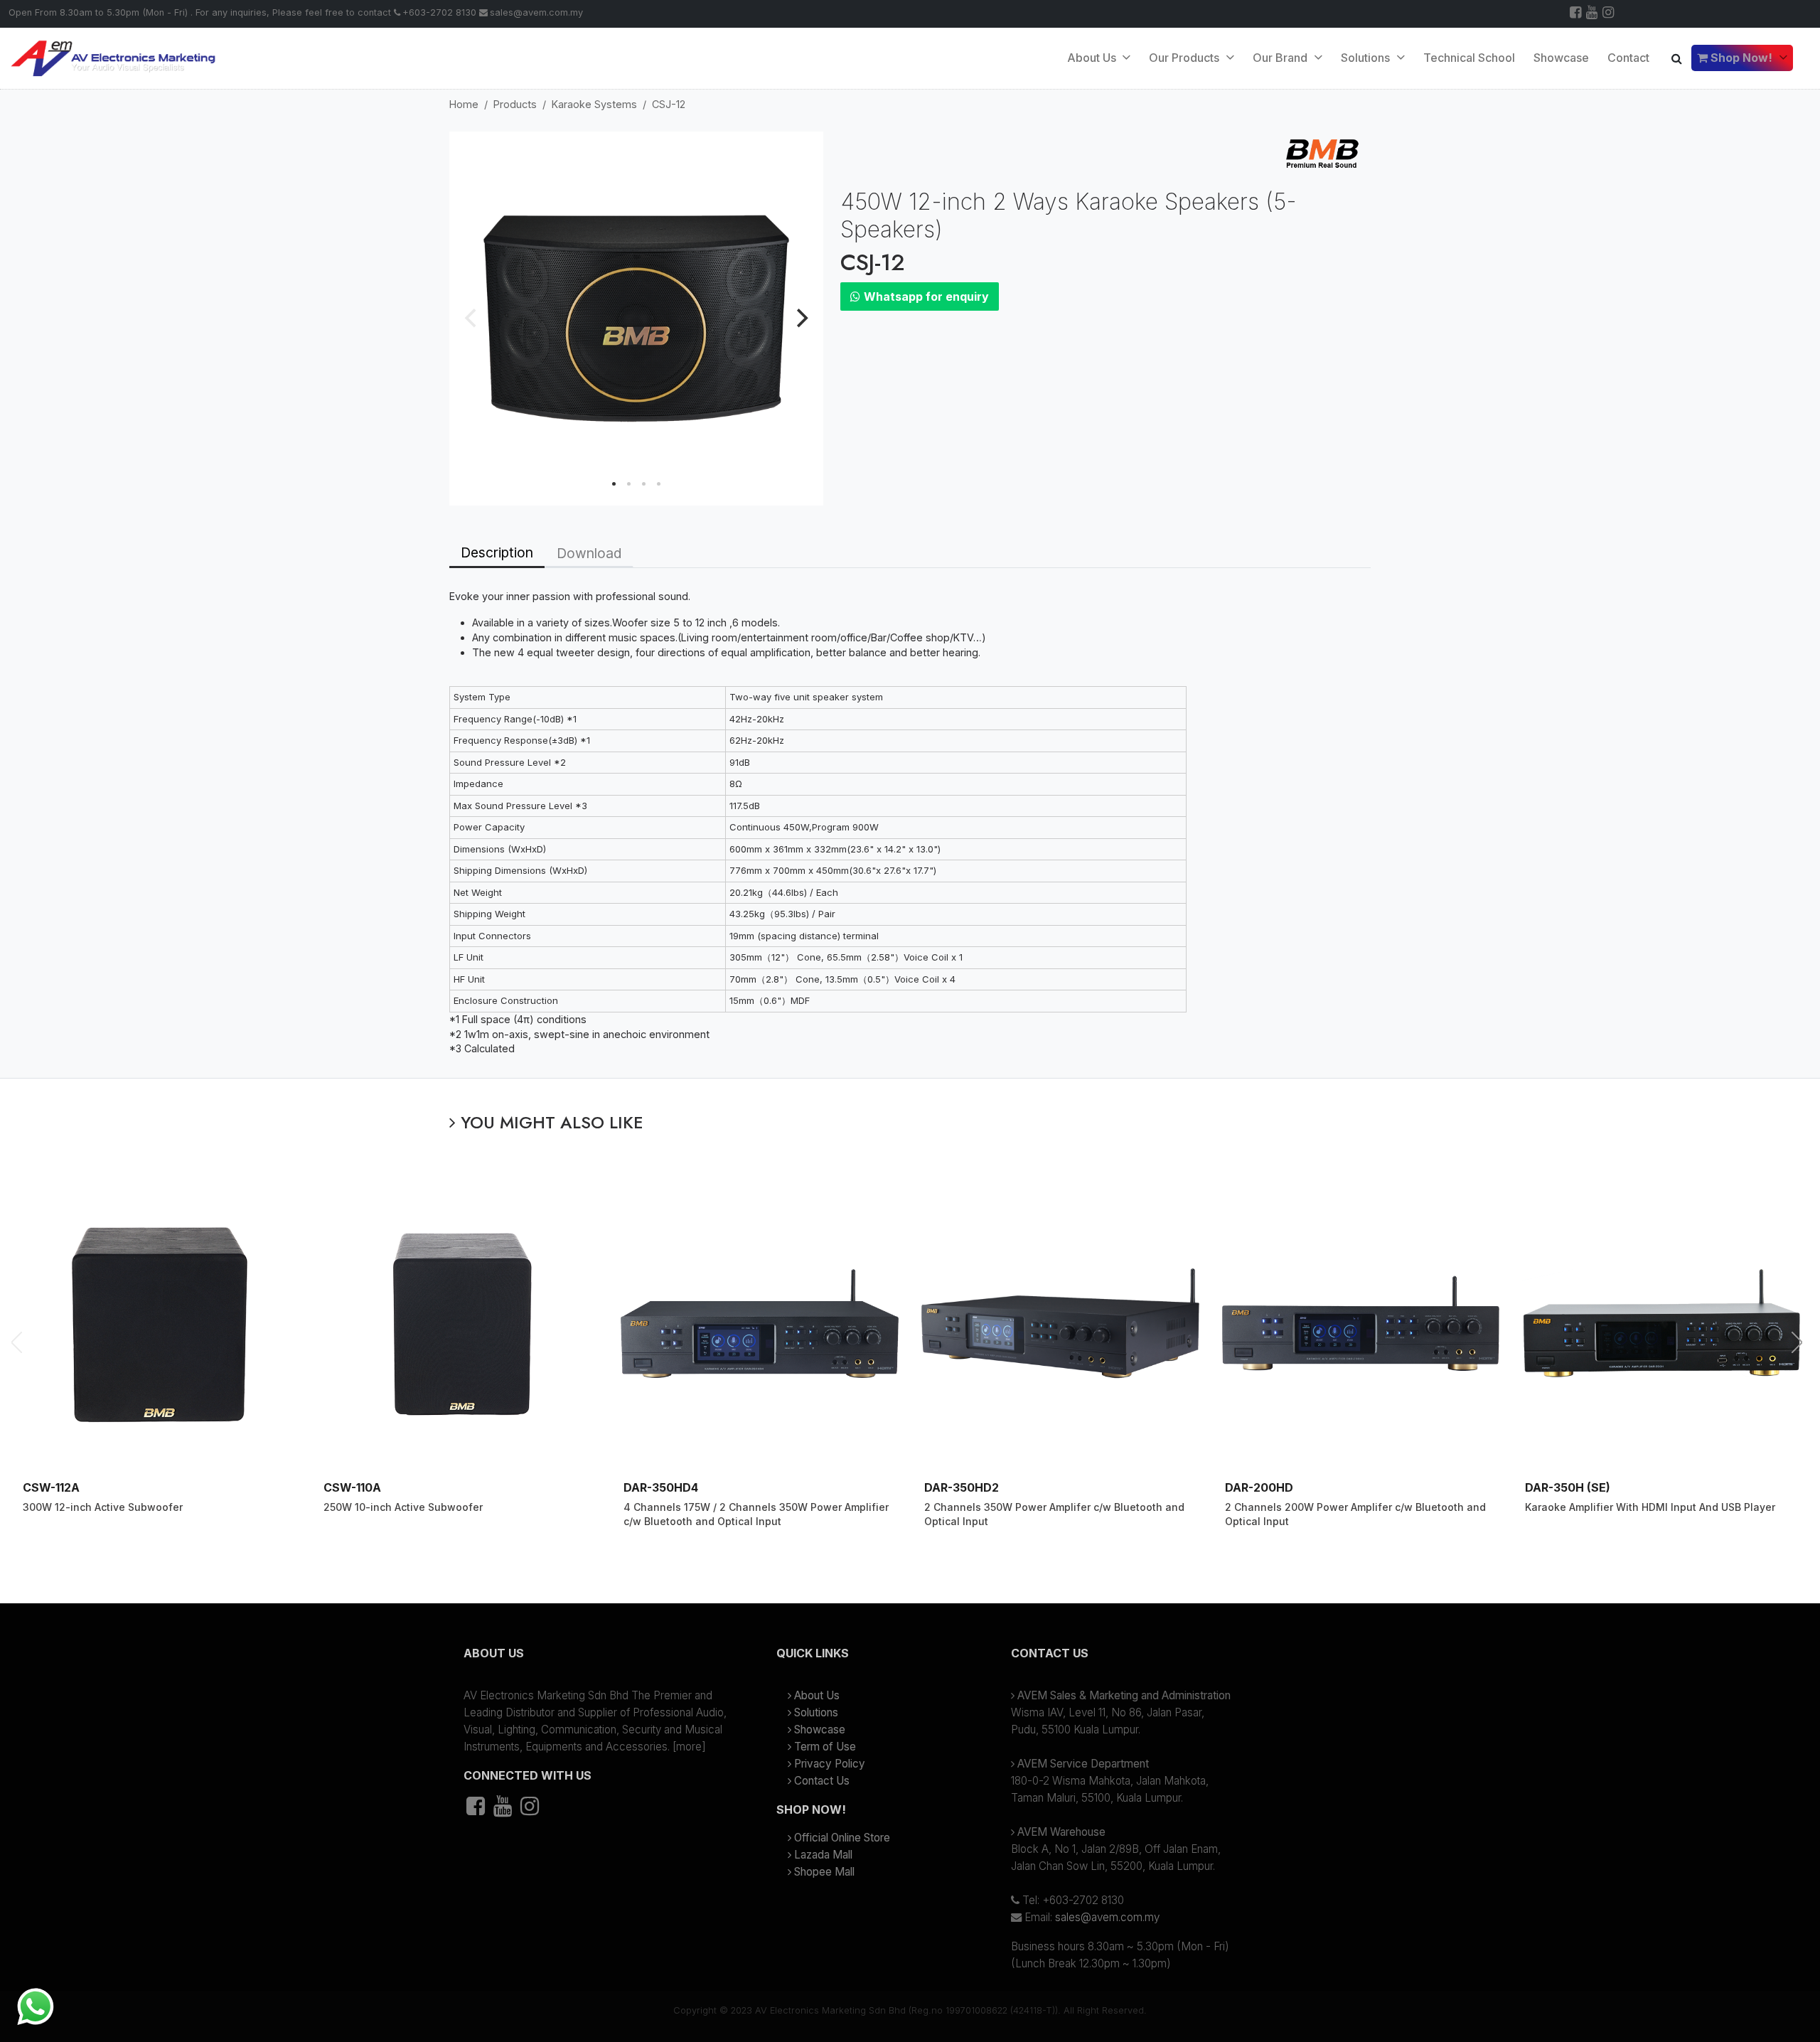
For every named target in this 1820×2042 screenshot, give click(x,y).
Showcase (1561, 58)
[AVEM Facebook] (1577, 14)
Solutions (816, 1712)
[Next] (801, 319)
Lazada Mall (823, 1855)
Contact (1628, 58)
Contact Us (822, 1781)
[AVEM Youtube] (1593, 14)
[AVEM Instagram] (1609, 14)
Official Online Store (842, 1838)
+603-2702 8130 (439, 12)
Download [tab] (589, 553)
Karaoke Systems (594, 104)
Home (464, 104)
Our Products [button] (1185, 58)
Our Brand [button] (1281, 58)
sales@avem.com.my (536, 12)
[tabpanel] (910, 823)
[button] (597, 1659)
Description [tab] (497, 552)
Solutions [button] (1367, 58)
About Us (1093, 58)
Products (515, 104)
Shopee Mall (824, 1872)
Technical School (1469, 58)
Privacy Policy (830, 1764)
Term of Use (825, 1747)
